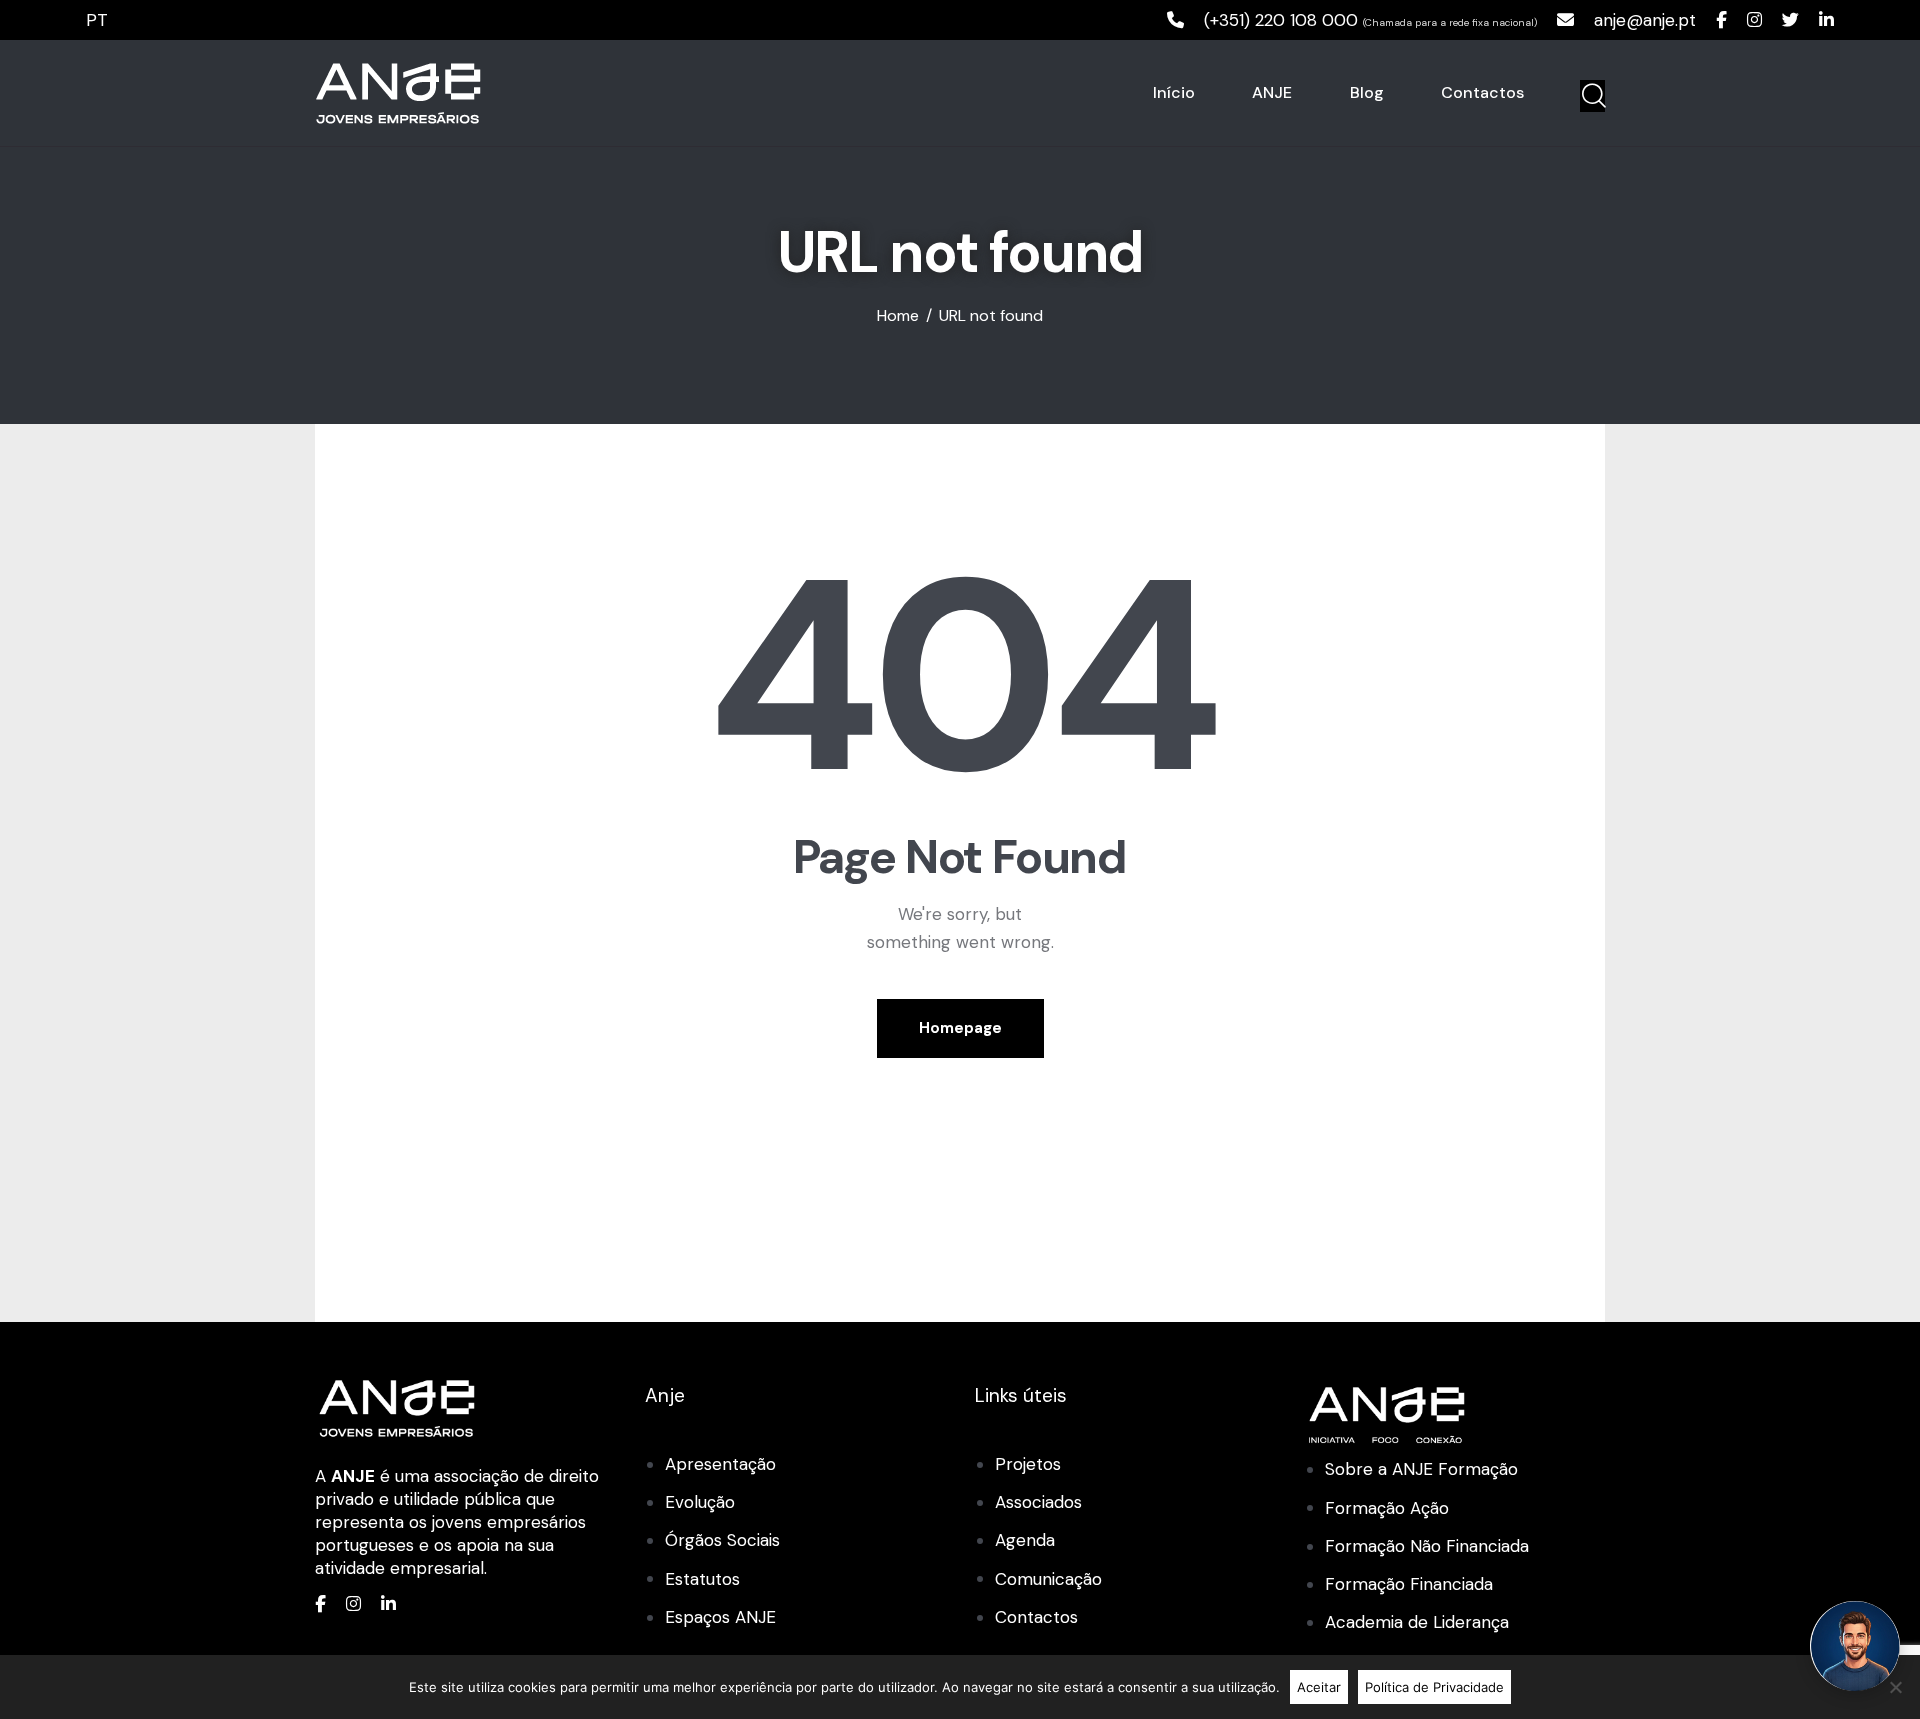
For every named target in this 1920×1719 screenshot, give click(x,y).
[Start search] (1592, 96)
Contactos (1036, 1617)
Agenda (1025, 1540)
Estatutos (702, 1579)
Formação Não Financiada (1427, 1546)
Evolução (700, 1502)
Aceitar (1319, 1687)
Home (898, 316)
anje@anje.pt (1645, 20)
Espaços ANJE (720, 1617)
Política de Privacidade (1434, 1687)
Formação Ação (1387, 1508)
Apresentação (720, 1464)
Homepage (960, 1028)
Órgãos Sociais (722, 1540)
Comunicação (1048, 1579)
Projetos (1028, 1464)
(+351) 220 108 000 (1281, 20)
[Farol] (1855, 1646)
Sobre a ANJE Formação (1421, 1469)
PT (97, 20)
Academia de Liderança (1417, 1622)
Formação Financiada (1409, 1584)
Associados (1038, 1502)
